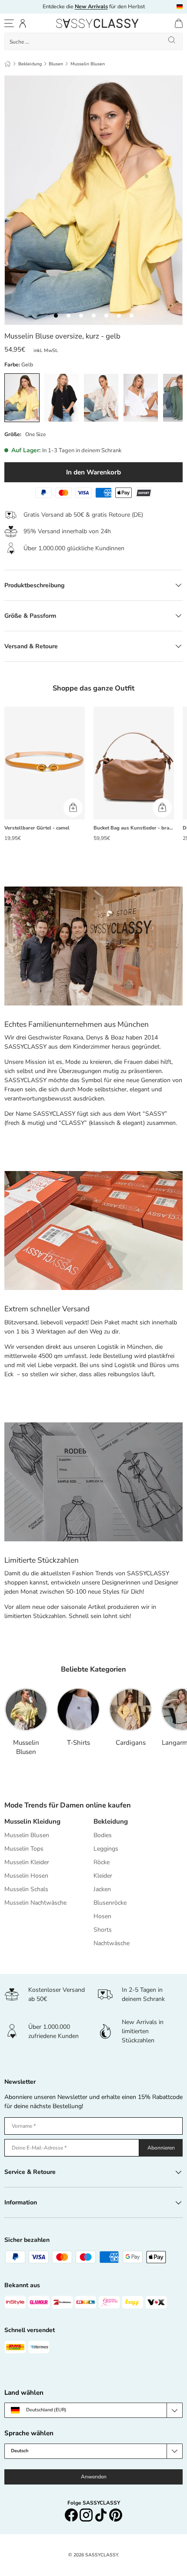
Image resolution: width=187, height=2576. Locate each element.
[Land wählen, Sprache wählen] (180, 7)
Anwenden (94, 2477)
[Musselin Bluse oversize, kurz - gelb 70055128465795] (81, 316)
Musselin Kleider (27, 1862)
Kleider (103, 1876)
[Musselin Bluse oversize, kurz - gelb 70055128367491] (56, 316)
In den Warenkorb (93, 472)
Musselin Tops (24, 1849)
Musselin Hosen (26, 1876)
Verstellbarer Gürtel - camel (37, 828)
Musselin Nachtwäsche (35, 1903)
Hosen (102, 1916)
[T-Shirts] (78, 1709)
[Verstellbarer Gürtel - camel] (45, 763)
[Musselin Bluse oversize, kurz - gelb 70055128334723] (119, 316)
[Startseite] (8, 64)
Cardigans (131, 1743)
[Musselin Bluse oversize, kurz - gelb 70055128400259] (106, 316)
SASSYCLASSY (102, 2555)
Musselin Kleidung (32, 1821)
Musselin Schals (26, 1889)
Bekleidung (30, 64)
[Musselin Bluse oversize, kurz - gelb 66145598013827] (132, 316)
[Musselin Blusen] (26, 1709)
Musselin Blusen (88, 64)
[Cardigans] (130, 1709)
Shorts (103, 1930)
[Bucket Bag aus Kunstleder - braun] (134, 763)
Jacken (102, 1889)
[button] (179, 23)
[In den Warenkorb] (73, 808)
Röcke (102, 1862)
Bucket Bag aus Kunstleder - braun (134, 828)
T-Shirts (78, 1743)
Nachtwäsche (112, 1943)
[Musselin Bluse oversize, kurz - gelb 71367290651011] (68, 316)
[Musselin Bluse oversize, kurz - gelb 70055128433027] (94, 316)
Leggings (106, 1849)
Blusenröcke (110, 1903)
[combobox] (93, 41)
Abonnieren (161, 2148)
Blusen (56, 64)
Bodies (103, 1835)
